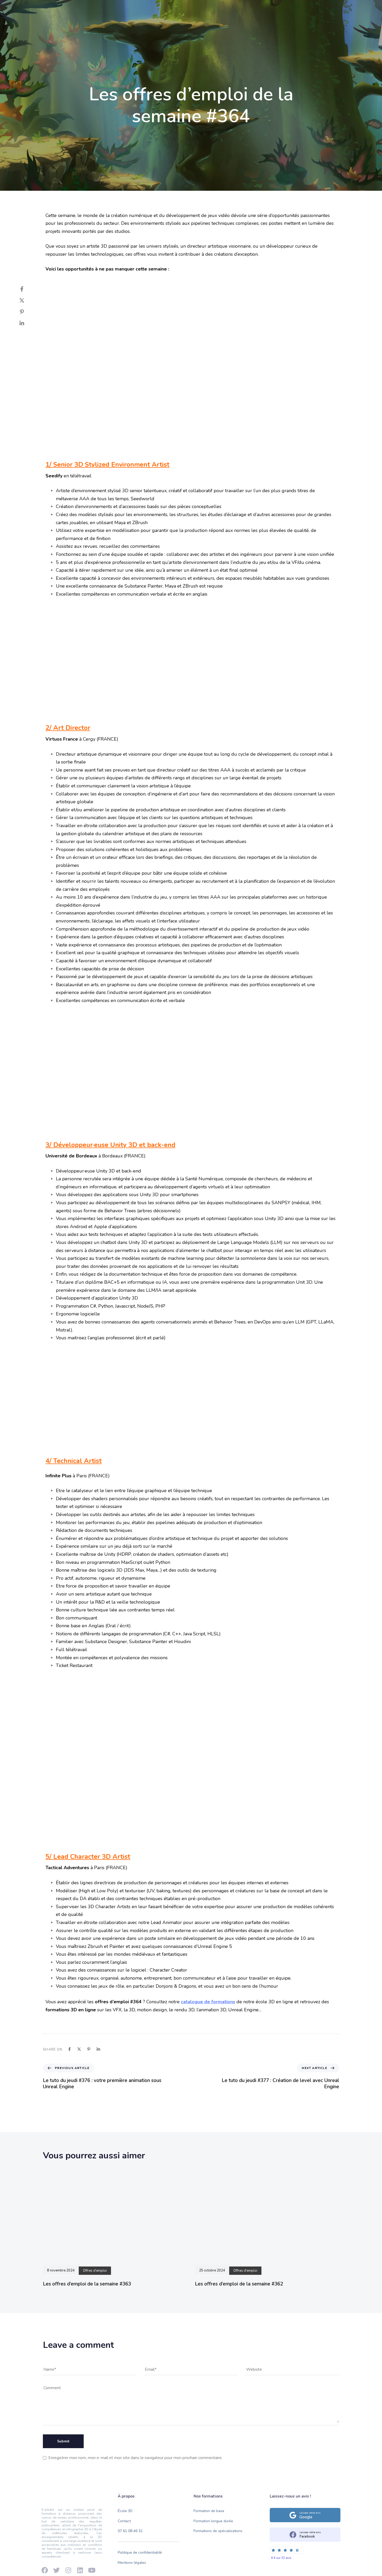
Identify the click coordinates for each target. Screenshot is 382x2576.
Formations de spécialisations (218, 2531)
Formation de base (209, 2511)
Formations (153, 27)
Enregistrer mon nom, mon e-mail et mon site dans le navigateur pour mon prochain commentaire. (135, 2458)
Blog (230, 27)
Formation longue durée (213, 2521)
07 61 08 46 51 (130, 2531)
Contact (254, 27)
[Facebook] (42, 8)
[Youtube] (51, 8)
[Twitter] (27, 300)
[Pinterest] (27, 312)
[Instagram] (69, 8)
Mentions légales (132, 2563)
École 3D (122, 27)
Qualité (183, 27)
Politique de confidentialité (140, 2552)
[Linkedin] (60, 8)
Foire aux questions (292, 8)
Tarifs (208, 27)
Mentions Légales (330, 8)
